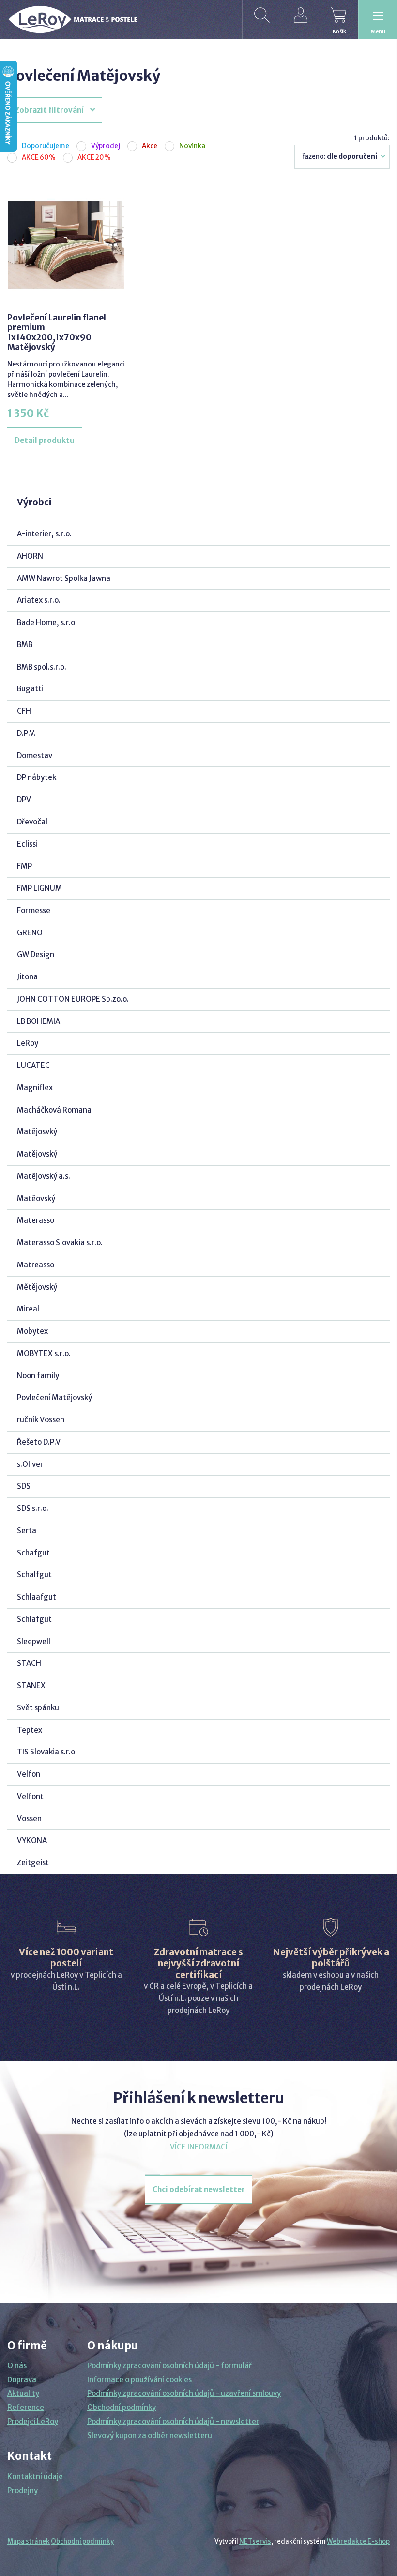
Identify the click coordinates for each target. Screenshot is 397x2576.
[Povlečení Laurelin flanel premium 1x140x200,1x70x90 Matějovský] (66, 245)
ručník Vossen (41, 1420)
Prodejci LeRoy (33, 2421)
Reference (26, 2407)
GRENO (30, 933)
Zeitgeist (33, 1863)
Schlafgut (34, 1619)
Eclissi (27, 844)
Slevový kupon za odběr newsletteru (150, 2435)
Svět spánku (38, 1708)
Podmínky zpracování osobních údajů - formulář (169, 2366)
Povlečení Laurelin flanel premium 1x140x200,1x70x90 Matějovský (57, 332)
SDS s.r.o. (33, 1508)
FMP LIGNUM (39, 888)
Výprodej (106, 146)
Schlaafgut (37, 1597)
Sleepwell (34, 1641)
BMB (25, 645)
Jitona (27, 977)
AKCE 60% (39, 158)
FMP (24, 866)
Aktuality (23, 2393)
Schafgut (33, 1553)
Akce (150, 146)
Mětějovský (37, 1287)
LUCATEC (33, 1065)
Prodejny (23, 2491)
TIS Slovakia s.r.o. (47, 1752)
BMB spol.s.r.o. (42, 667)
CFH (24, 711)
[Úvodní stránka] (73, 20)
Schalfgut (34, 1575)
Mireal (28, 1309)
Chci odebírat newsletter (199, 2189)
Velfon (29, 1774)
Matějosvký (37, 1132)
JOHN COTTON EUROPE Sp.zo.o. (73, 999)
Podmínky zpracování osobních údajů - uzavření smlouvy (184, 2393)
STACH (29, 1663)
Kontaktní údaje (35, 2477)
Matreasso (36, 1265)
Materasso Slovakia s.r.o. (60, 1242)
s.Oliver (30, 1464)
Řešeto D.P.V (39, 1442)
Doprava (22, 2380)
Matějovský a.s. (44, 1176)
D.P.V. (26, 733)
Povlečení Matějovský (54, 1397)
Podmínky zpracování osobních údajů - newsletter (173, 2421)
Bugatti (30, 689)
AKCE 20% (94, 158)
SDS (24, 1486)
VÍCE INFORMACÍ (199, 2147)
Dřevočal (32, 822)
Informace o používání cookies (139, 2380)
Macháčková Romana (54, 1110)
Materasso (36, 1220)
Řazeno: (340, 157)
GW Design (36, 954)
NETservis (255, 2541)
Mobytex (32, 1331)
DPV (24, 800)
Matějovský (37, 1154)
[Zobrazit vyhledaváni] (261, 19)
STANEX (31, 1685)
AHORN (30, 556)
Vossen (29, 1819)
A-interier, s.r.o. (44, 534)
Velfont (30, 1796)
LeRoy (28, 1043)
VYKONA (32, 1840)
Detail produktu (45, 440)
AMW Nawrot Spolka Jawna (64, 578)
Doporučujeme (46, 146)
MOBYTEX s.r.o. (44, 1353)
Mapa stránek (29, 2541)
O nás (17, 2366)
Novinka (192, 146)
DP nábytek (37, 777)
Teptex (30, 1730)
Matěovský (36, 1198)
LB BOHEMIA (38, 1021)
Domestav (35, 755)
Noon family (38, 1376)
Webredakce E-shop (358, 2541)
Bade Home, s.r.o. (47, 622)
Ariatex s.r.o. (39, 600)
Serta (27, 1531)
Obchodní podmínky (122, 2407)
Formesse (34, 910)
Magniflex (35, 1088)
